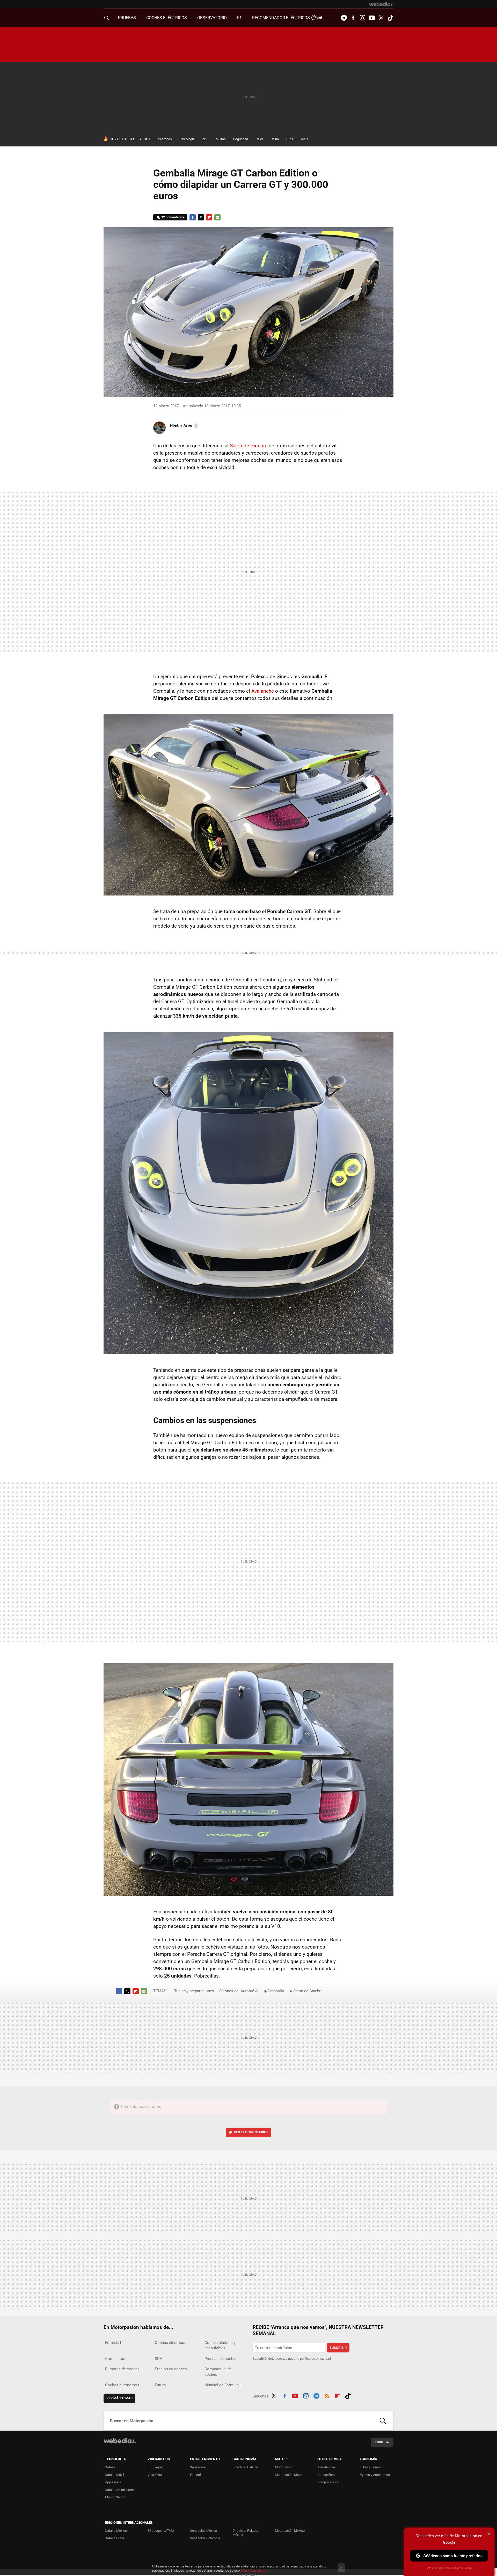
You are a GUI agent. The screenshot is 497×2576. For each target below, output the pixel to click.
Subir (378, 2442)
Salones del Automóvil (239, 1991)
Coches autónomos (122, 2385)
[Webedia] (381, 4)
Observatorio (212, 18)
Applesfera (113, 2482)
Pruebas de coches (221, 2359)
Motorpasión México (290, 2531)
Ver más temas (119, 2398)
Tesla (304, 139)
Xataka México (116, 2531)
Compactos (115, 2359)
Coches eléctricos (171, 2343)
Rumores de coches (122, 2369)
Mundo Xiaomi (116, 2497)
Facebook (353, 18)
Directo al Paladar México (245, 2533)
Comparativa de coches (218, 2372)
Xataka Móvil (115, 2475)
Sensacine (198, 2467)
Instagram (362, 18)
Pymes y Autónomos (375, 2475)
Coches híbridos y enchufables (220, 2345)
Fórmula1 (113, 2343)
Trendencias (327, 2467)
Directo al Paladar (245, 2467)
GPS (290, 139)
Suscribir (338, 2348)
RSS (327, 2395)
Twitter (381, 18)
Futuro (160, 2385)
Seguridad (241, 139)
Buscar (383, 2421)
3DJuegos (155, 2467)
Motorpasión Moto (288, 2475)
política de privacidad (315, 2359)
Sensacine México (203, 2531)
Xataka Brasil (115, 2538)
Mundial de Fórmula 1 (223, 2385)
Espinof (196, 2475)
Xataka (110, 2467)
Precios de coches (171, 2369)
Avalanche (263, 691)
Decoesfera (326, 2475)
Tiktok (390, 18)
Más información (254, 2570)
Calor (259, 139)
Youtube (372, 18)
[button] (184, 426)
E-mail (217, 217)
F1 (239, 18)
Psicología (187, 139)
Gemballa (276, 1991)
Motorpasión (284, 2467)
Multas (221, 139)
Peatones (165, 139)
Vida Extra (155, 2475)
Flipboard (209, 217)
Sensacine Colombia (205, 2538)
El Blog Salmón (371, 2467)
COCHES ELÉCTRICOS (167, 18)
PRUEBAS (127, 18)
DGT (147, 139)
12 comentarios (173, 217)
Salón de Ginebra (249, 446)
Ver (251, 2132)
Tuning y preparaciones (194, 1991)
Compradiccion (328, 2482)
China (275, 139)
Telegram (344, 18)
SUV (159, 2359)
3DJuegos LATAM (161, 2531)
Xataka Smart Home (120, 2490)
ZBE (205, 139)
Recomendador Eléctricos (282, 18)
